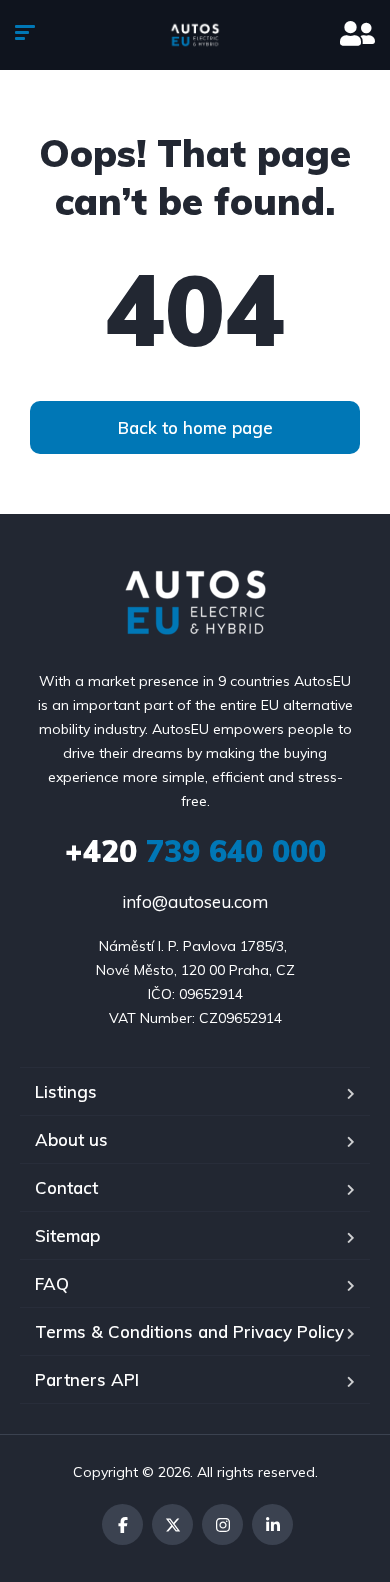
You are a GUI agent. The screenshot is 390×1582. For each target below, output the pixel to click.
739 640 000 (195, 851)
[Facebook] (122, 1524)
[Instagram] (222, 1524)
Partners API (87, 1379)
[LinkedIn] (272, 1524)
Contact (66, 1187)
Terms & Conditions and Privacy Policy (189, 1331)
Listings (66, 1091)
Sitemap (67, 1235)
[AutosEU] (195, 35)
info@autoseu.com (195, 901)
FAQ (52, 1283)
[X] (172, 1524)
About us (71, 1139)
